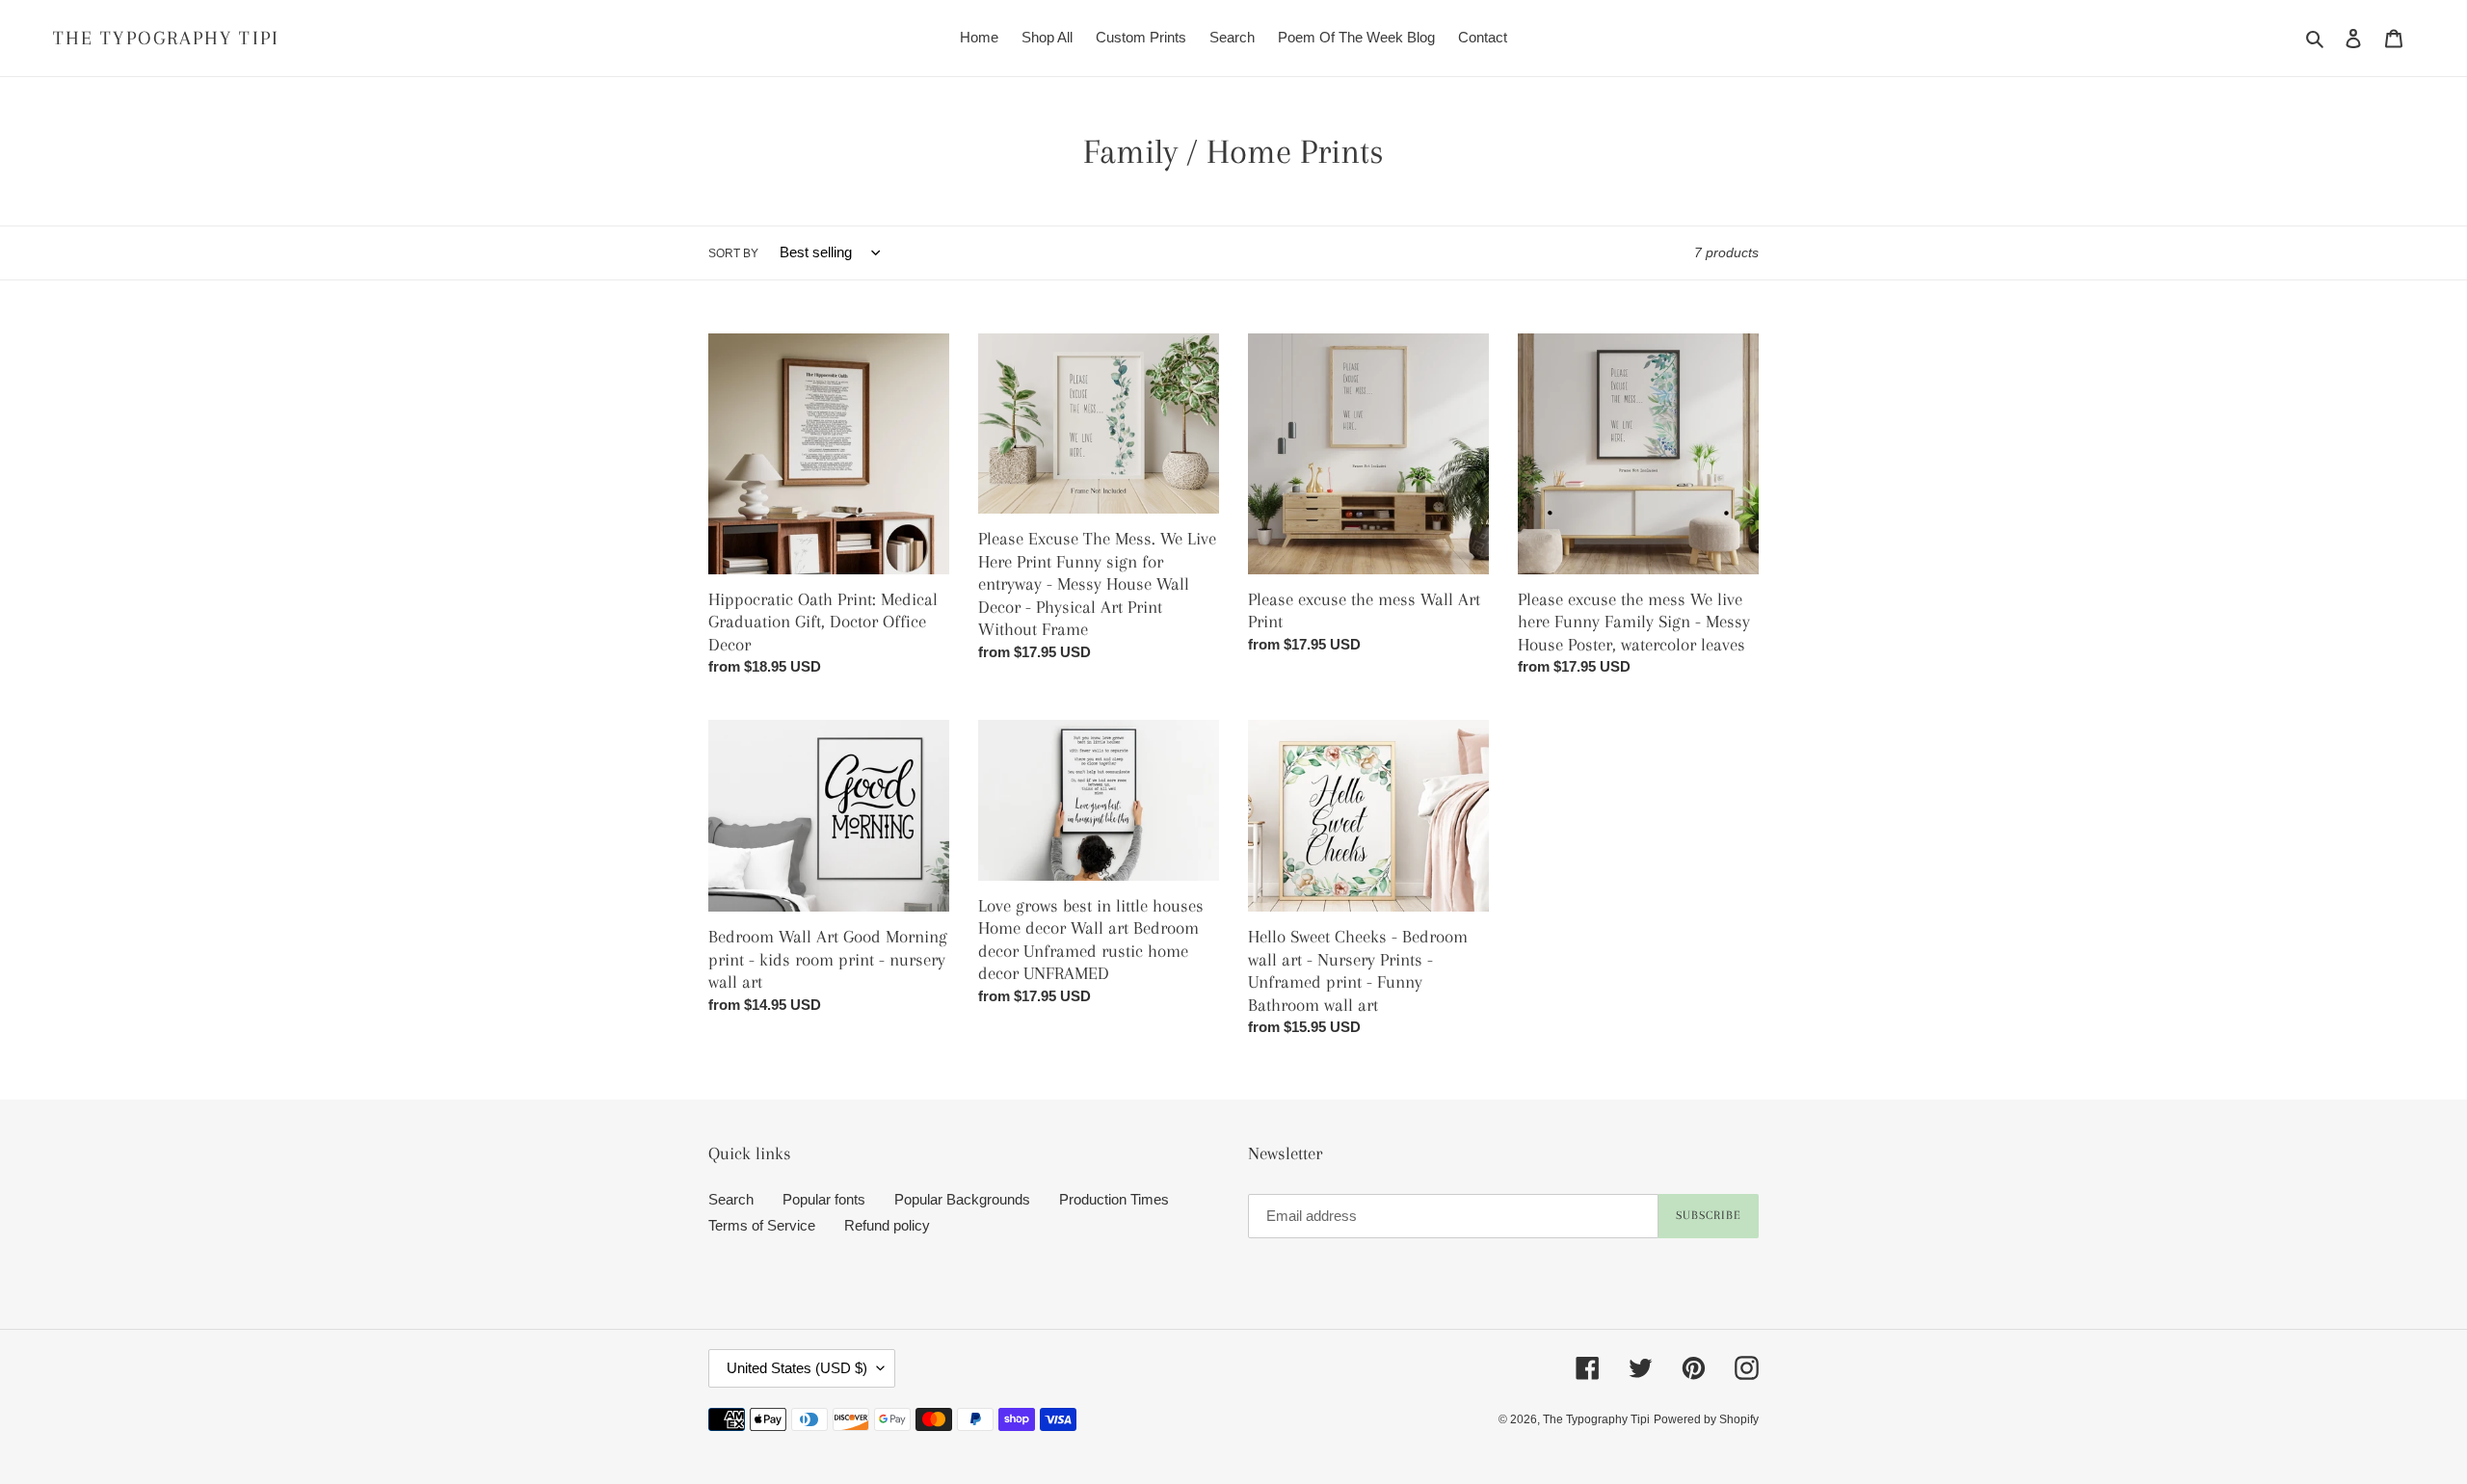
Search (731, 1199)
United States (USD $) (797, 1368)
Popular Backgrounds (962, 1199)
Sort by (733, 253)
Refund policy (887, 1225)
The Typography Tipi (166, 38)
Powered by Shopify (1706, 1419)
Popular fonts (824, 1199)
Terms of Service (762, 1225)
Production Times (1114, 1199)
